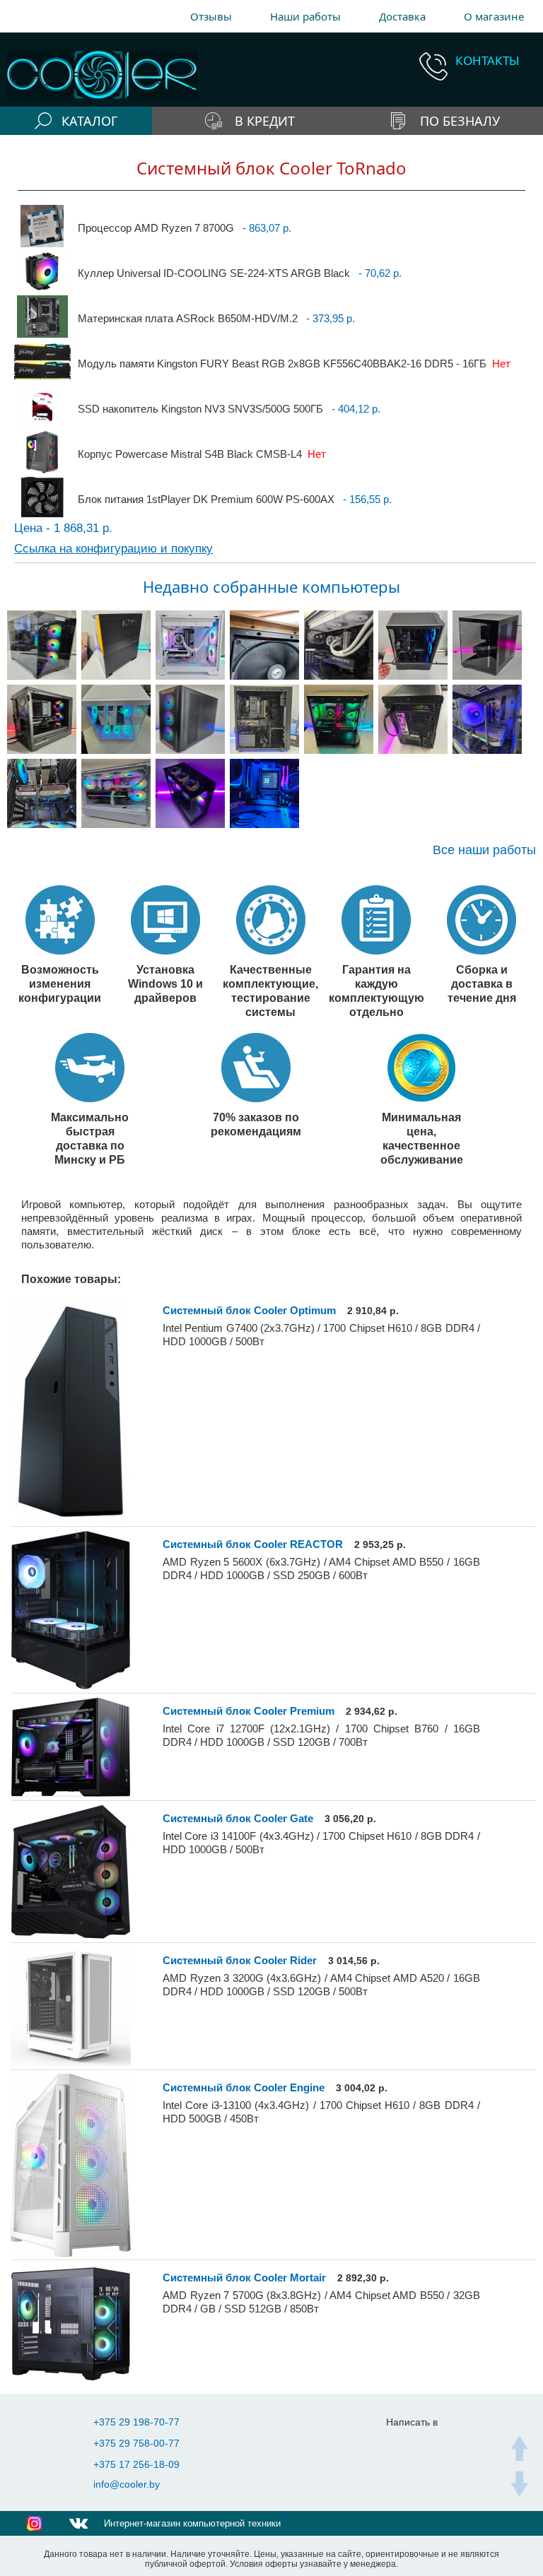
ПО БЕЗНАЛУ (460, 121)
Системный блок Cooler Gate (238, 1818)
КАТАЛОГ (89, 121)
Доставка (402, 16)
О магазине (494, 16)
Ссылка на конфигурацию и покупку (113, 549)
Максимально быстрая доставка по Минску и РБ (90, 1138)
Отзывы (211, 16)
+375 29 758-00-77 (136, 2443)
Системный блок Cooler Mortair (244, 2277)
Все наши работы (484, 850)
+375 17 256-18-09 (136, 2464)
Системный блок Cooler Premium (249, 1711)
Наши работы (305, 16)
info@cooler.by (127, 2484)
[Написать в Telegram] (404, 2444)
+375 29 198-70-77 (136, 2422)
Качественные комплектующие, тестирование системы (270, 991)
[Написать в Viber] (432, 2444)
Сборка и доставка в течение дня (482, 983)
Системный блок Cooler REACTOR (253, 1544)
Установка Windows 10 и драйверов (165, 983)
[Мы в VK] (78, 2523)
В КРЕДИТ (265, 121)
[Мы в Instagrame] (34, 2523)
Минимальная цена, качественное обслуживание (422, 1138)
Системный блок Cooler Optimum (249, 1310)
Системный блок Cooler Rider (240, 1960)
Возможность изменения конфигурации (60, 983)
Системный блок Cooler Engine (244, 2087)
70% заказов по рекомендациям (256, 1124)
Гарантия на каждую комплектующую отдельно (376, 991)
